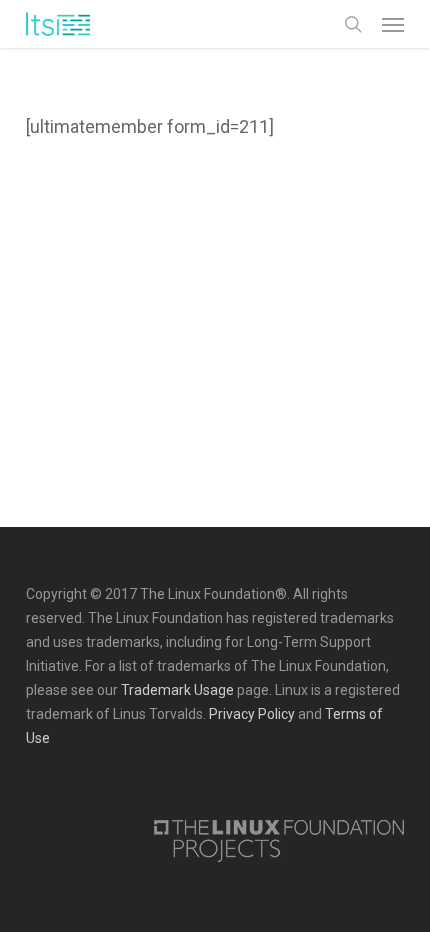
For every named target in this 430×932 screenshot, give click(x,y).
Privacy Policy (252, 714)
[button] (393, 24)
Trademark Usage (177, 690)
